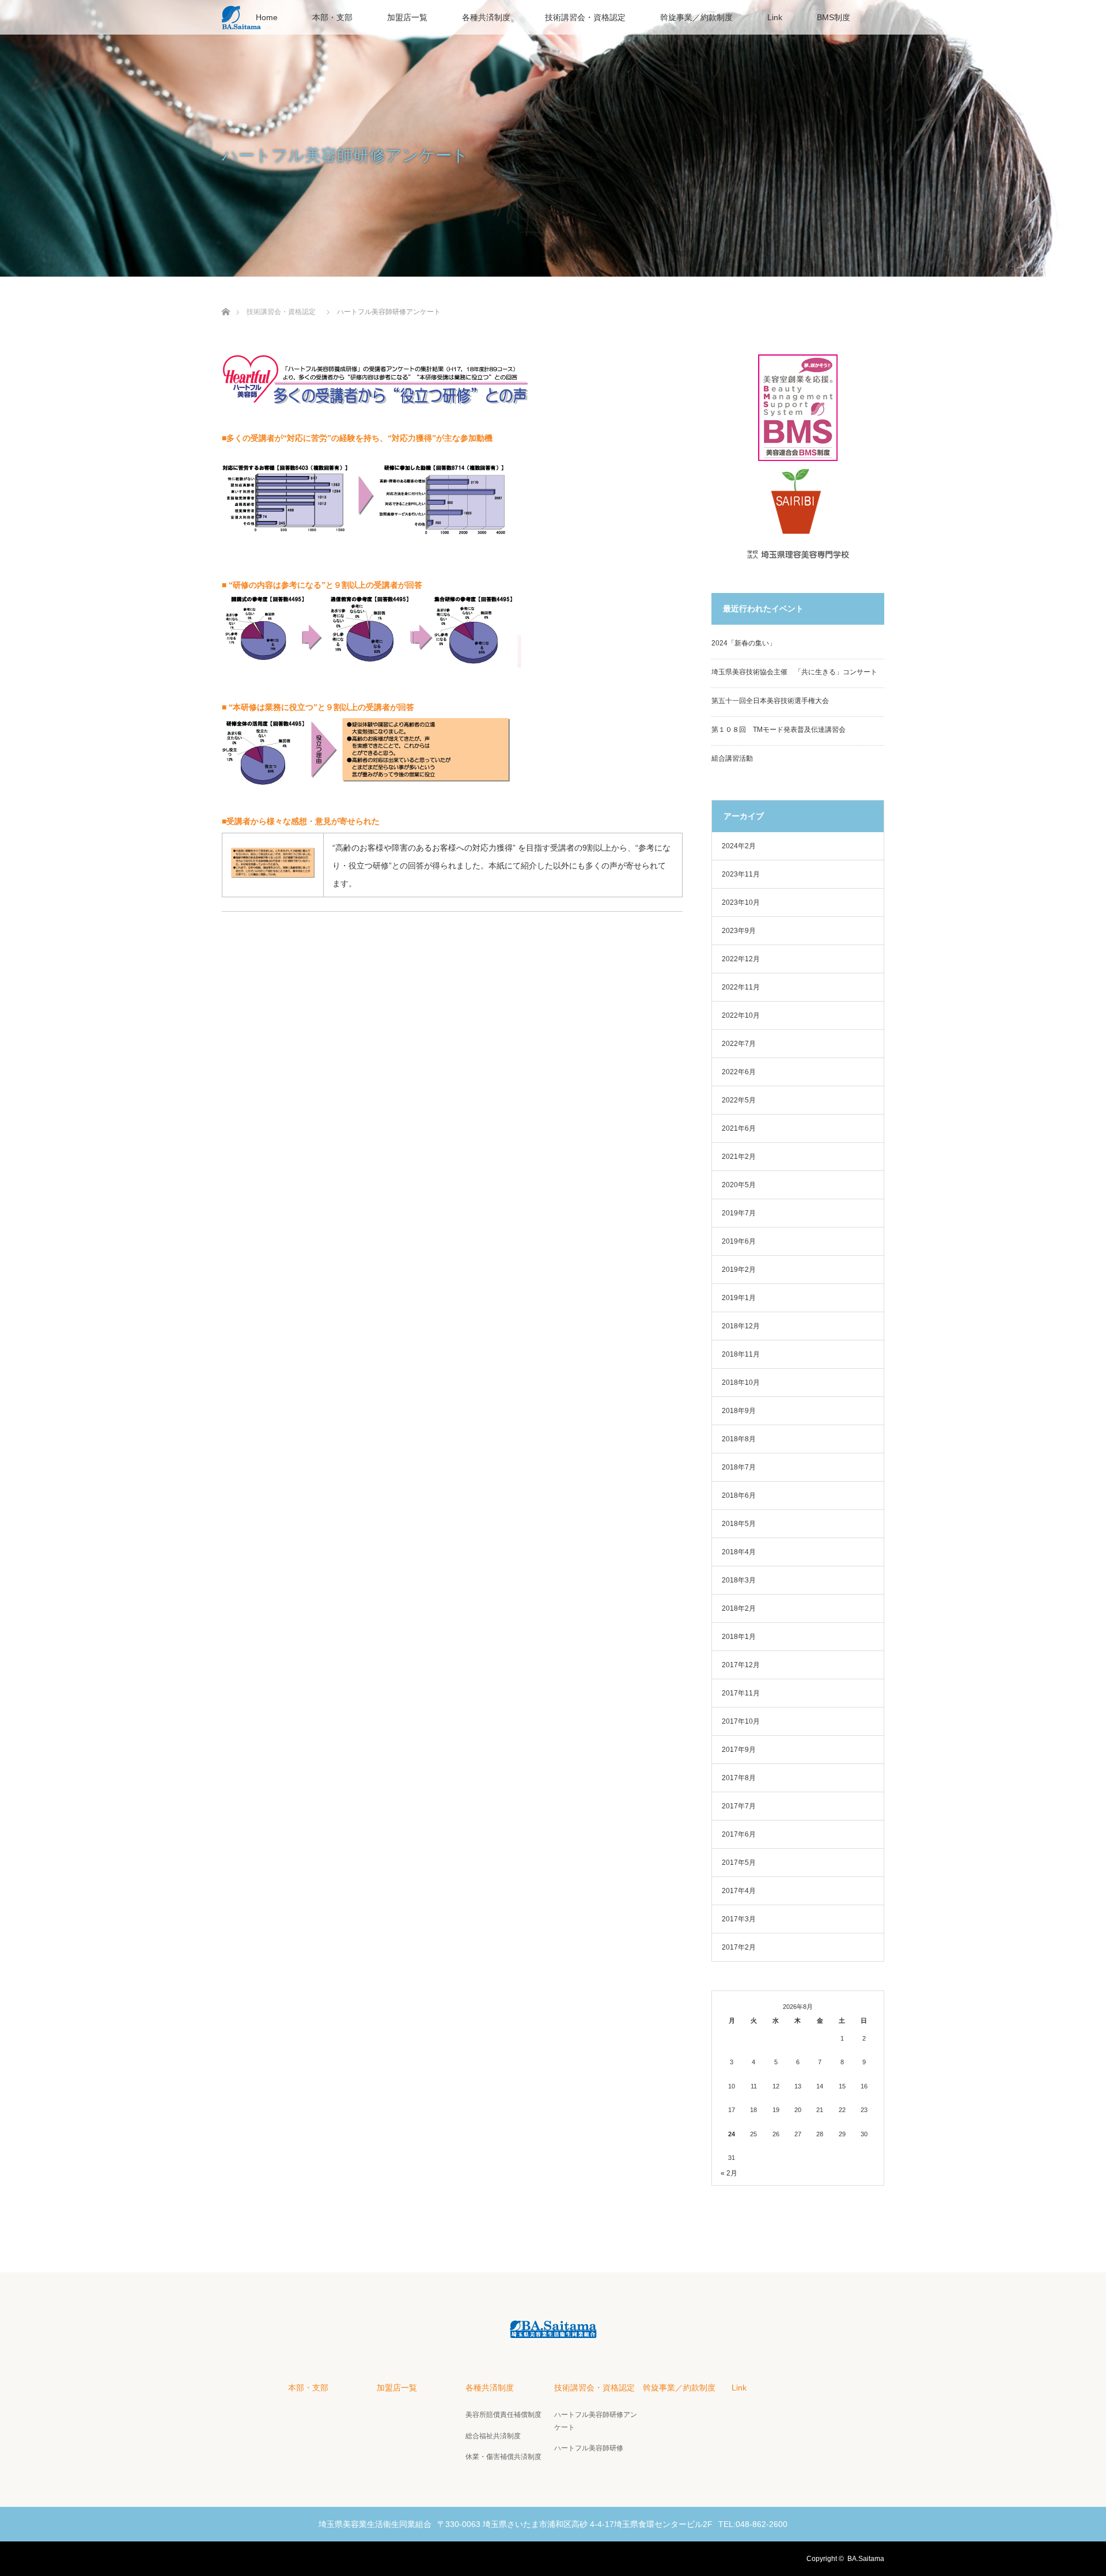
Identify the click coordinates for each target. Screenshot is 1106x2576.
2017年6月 (739, 1834)
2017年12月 (741, 1665)
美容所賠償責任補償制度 (503, 2415)
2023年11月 (741, 874)
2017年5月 (739, 1863)
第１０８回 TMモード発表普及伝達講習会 (779, 730)
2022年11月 (741, 987)
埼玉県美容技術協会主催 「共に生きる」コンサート (794, 672)
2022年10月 (741, 1015)
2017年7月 (739, 1806)
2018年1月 (739, 1637)
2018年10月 (741, 1383)
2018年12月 (741, 1326)
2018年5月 (739, 1524)
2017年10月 (741, 1721)
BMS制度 (834, 17)
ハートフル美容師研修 (589, 2448)
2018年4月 (739, 1552)
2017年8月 (739, 1778)
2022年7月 (739, 1044)
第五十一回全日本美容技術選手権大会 (770, 701)
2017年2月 (739, 1947)
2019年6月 (739, 1241)
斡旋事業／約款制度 (696, 17)
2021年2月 (739, 1157)
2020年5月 (739, 1185)
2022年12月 (741, 959)
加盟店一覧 (407, 17)
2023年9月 (739, 931)
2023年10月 (741, 902)
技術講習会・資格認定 (585, 17)
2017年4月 (739, 1891)
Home (267, 17)
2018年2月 (739, 1608)
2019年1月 (739, 1298)
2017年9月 (739, 1750)
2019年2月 (739, 1270)
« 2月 (729, 2173)
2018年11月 (741, 1354)
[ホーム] (226, 298)
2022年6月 (739, 1072)
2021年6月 (739, 1128)
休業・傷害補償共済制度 (503, 2457)
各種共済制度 (486, 17)
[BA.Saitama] (553, 2330)
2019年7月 (739, 1213)
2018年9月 (739, 1411)
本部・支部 (332, 17)
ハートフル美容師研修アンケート (596, 2421)
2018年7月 (739, 1467)
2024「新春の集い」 (744, 643)
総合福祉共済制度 (493, 2436)
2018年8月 (739, 1439)
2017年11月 (741, 1693)
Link (775, 17)
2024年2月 (739, 846)
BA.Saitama (866, 2559)
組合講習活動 (732, 758)
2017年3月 (739, 1919)
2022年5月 (739, 1100)
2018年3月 (739, 1580)
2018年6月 (739, 1495)
